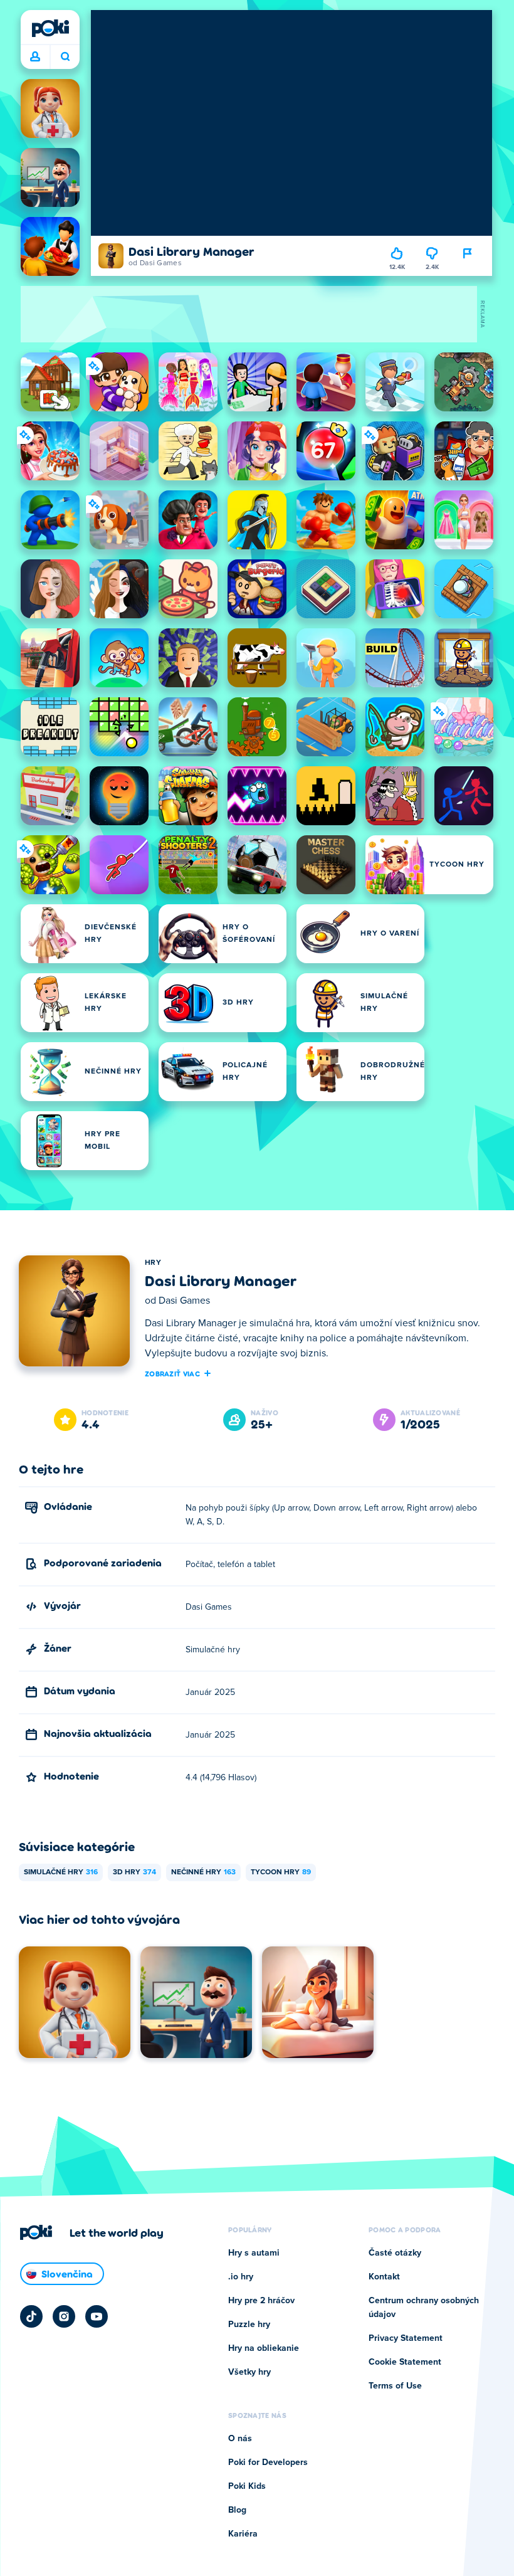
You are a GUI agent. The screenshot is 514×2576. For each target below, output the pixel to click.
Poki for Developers (268, 2463)
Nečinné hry (203, 1872)
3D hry (134, 1872)
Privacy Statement (406, 2338)
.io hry (241, 2277)
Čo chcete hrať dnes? (65, 57)
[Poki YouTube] (97, 2316)
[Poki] (50, 28)
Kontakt (384, 2277)
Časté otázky (395, 2253)
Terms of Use (395, 2386)
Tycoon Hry (281, 1872)
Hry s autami (254, 2253)
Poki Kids (247, 2486)
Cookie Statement (405, 2362)
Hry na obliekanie (264, 2348)
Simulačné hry (61, 1872)
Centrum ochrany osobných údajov (424, 2308)
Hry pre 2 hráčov (261, 2301)
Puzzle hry (249, 2325)
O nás (240, 2439)
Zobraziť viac (172, 1373)
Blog (237, 2510)
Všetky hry (249, 2372)
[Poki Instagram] (64, 2316)
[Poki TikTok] (31, 2316)
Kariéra (243, 2534)
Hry (153, 1263)
